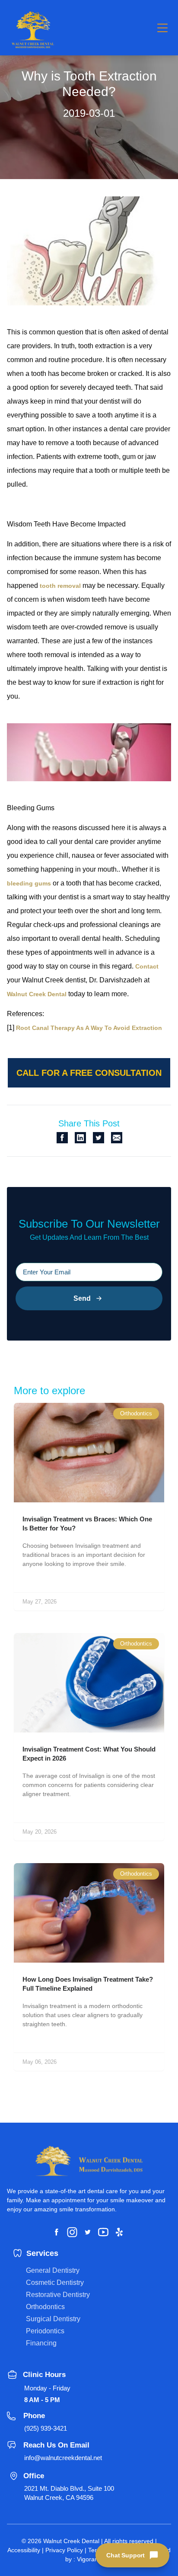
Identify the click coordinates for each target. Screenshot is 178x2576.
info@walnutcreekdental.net (63, 2458)
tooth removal (60, 586)
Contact (147, 966)
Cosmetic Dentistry (55, 2282)
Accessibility (24, 2550)
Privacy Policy (64, 2550)
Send (82, 1298)
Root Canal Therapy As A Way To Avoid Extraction (89, 1028)
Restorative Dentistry (58, 2295)
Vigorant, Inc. (95, 2559)
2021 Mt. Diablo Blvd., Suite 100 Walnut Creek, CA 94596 (69, 2493)
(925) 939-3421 (46, 2428)
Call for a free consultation (89, 1073)
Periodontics (45, 2331)
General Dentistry (53, 2270)
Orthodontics (45, 2307)
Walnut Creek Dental (37, 994)
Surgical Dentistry (53, 2319)
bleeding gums (29, 883)
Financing (41, 2343)
